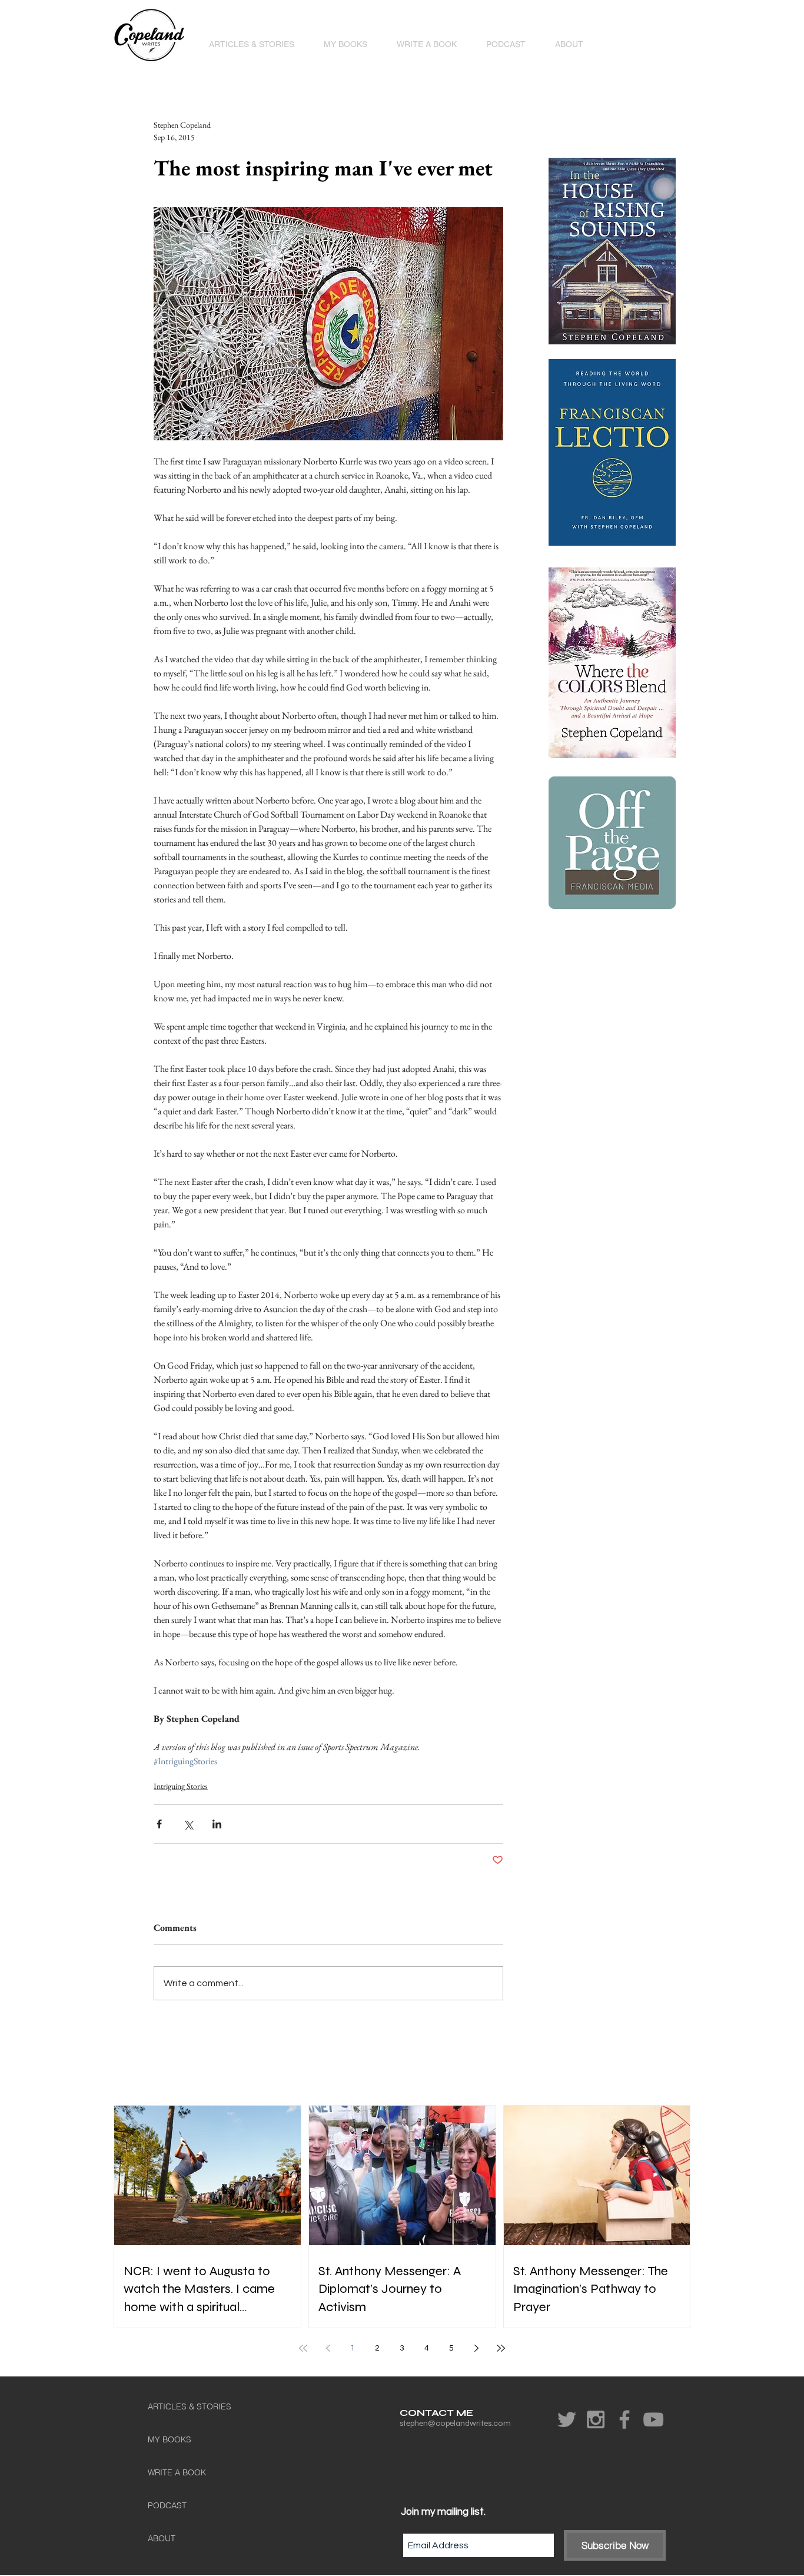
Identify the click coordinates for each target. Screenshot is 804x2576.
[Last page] (501, 2348)
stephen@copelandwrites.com (455, 2423)
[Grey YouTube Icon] (653, 2419)
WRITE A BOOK (177, 2472)
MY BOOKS (170, 2439)
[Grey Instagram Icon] (596, 2419)
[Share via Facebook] (159, 1824)
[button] (345, 44)
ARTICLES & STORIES (190, 2406)
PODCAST (167, 2505)
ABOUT (162, 2538)
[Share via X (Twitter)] (188, 1824)
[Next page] (476, 2348)
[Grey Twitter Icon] (567, 2419)
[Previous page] (328, 2348)
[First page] (303, 2348)
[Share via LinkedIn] (217, 1824)
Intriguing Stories (181, 1786)
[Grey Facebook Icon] (624, 2419)
